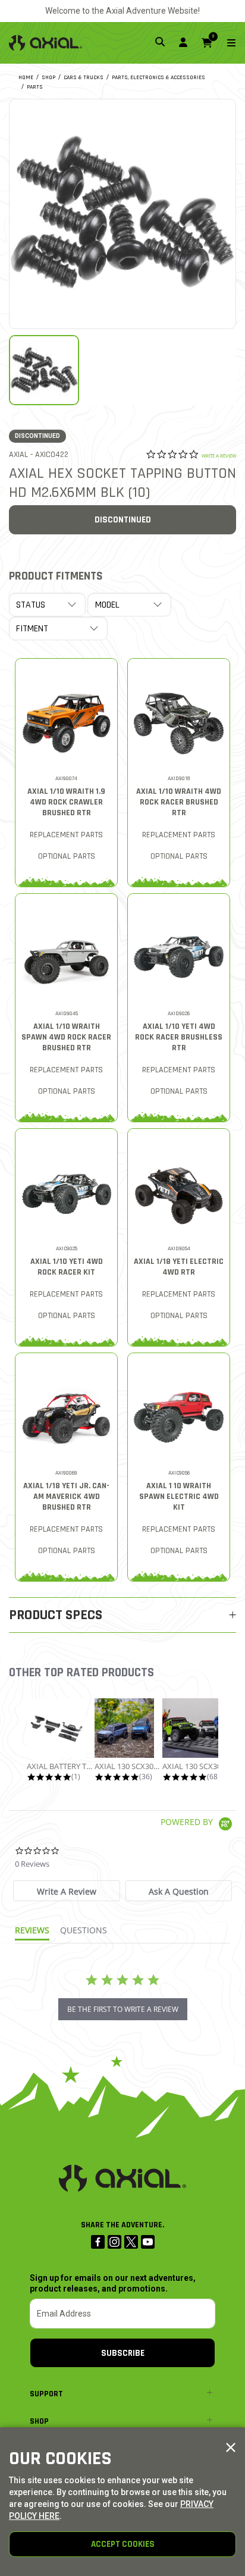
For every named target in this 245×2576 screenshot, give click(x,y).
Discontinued (123, 520)
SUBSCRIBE (123, 2353)
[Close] (231, 2448)
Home (26, 77)
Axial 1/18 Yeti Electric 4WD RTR (179, 1267)
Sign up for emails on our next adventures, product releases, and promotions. (113, 2283)
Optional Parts (67, 856)
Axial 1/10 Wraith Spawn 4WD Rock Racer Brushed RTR (66, 1037)
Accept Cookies (123, 2544)
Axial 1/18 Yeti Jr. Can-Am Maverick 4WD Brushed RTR (66, 1497)
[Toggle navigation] (224, 43)
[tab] (67, 1891)
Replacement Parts (66, 835)
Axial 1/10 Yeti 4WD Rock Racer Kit (67, 1267)
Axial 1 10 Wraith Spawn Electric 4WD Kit (179, 1497)
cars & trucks (84, 77)
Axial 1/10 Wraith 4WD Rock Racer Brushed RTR (179, 802)
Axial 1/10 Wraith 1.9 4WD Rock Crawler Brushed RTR (66, 802)
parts (35, 87)
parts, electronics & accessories (158, 77)
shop (48, 77)
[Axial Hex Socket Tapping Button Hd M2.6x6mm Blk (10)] (122, 212)
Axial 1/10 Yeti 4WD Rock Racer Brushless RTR (179, 1037)
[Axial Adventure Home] (45, 43)
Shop (39, 2421)
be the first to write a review (123, 2009)
